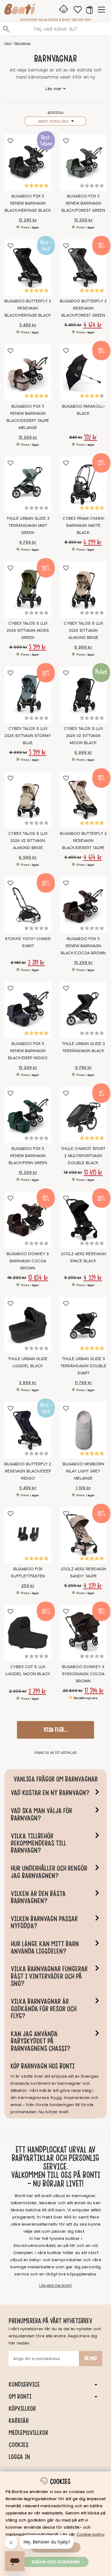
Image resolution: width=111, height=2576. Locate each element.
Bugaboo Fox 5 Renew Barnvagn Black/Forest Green (83, 203)
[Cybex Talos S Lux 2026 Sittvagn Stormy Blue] (28, 695)
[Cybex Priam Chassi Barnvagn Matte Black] (83, 485)
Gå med (91, 2358)
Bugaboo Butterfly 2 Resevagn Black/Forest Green (83, 308)
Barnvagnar (23, 43)
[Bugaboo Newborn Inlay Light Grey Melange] (83, 1430)
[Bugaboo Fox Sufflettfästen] (28, 1535)
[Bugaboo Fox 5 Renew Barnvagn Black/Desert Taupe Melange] (28, 372)
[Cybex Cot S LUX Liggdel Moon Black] (28, 1633)
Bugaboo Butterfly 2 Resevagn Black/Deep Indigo (28, 1471)
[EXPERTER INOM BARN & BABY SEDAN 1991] (20, 10)
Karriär (19, 2421)
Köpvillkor (22, 2409)
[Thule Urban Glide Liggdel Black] (28, 1325)
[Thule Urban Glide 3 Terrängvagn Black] (83, 1010)
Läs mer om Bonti (55, 2286)
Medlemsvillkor (28, 2433)
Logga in (19, 2457)
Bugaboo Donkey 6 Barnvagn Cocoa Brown (28, 1261)
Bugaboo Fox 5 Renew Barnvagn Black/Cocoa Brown (83, 946)
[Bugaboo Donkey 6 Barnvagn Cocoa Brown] (28, 1220)
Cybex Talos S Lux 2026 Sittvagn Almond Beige (83, 631)
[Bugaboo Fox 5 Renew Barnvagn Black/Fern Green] (28, 1115)
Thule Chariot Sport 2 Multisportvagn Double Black (83, 1156)
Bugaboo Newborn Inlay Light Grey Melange (83, 1471)
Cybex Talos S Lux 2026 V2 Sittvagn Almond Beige (28, 841)
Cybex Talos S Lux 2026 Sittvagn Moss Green (28, 631)
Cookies (18, 2445)
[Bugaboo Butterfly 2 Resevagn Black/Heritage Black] (28, 267)
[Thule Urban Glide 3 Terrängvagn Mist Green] (28, 485)
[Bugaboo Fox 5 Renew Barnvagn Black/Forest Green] (83, 163)
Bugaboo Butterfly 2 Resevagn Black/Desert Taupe (83, 841)
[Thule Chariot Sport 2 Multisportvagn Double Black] (83, 1115)
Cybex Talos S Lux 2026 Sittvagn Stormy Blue (28, 736)
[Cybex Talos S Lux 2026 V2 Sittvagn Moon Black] (83, 695)
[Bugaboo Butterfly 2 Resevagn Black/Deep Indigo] (28, 1430)
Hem (8, 43)
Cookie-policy (90, 2534)
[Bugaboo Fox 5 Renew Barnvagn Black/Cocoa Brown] (83, 905)
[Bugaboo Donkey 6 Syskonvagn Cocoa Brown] (83, 1633)
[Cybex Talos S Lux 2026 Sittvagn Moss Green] (28, 590)
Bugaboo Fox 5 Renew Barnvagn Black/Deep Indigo (28, 1051)
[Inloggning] (64, 10)
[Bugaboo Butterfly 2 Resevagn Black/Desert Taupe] (83, 800)
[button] (89, 10)
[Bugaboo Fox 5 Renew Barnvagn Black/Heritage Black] (28, 163)
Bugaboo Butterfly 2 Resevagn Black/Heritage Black (28, 308)
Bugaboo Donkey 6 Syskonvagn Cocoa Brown (83, 1674)
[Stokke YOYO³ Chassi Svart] (28, 905)
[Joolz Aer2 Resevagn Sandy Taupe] (83, 1535)
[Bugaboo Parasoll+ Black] (83, 372)
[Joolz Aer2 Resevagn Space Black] (83, 1220)
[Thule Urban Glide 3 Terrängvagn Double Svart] (83, 1325)
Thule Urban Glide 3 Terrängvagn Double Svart (83, 1366)
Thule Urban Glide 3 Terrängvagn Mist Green (28, 526)
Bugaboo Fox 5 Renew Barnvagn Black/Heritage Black (28, 203)
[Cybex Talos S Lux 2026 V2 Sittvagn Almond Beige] (28, 800)
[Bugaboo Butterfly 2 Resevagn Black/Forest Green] (83, 267)
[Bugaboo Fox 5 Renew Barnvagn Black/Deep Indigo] (28, 1010)
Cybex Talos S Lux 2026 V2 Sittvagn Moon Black (83, 736)
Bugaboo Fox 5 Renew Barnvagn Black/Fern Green (28, 1156)
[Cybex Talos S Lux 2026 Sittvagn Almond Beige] (83, 590)
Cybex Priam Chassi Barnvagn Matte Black (83, 526)
